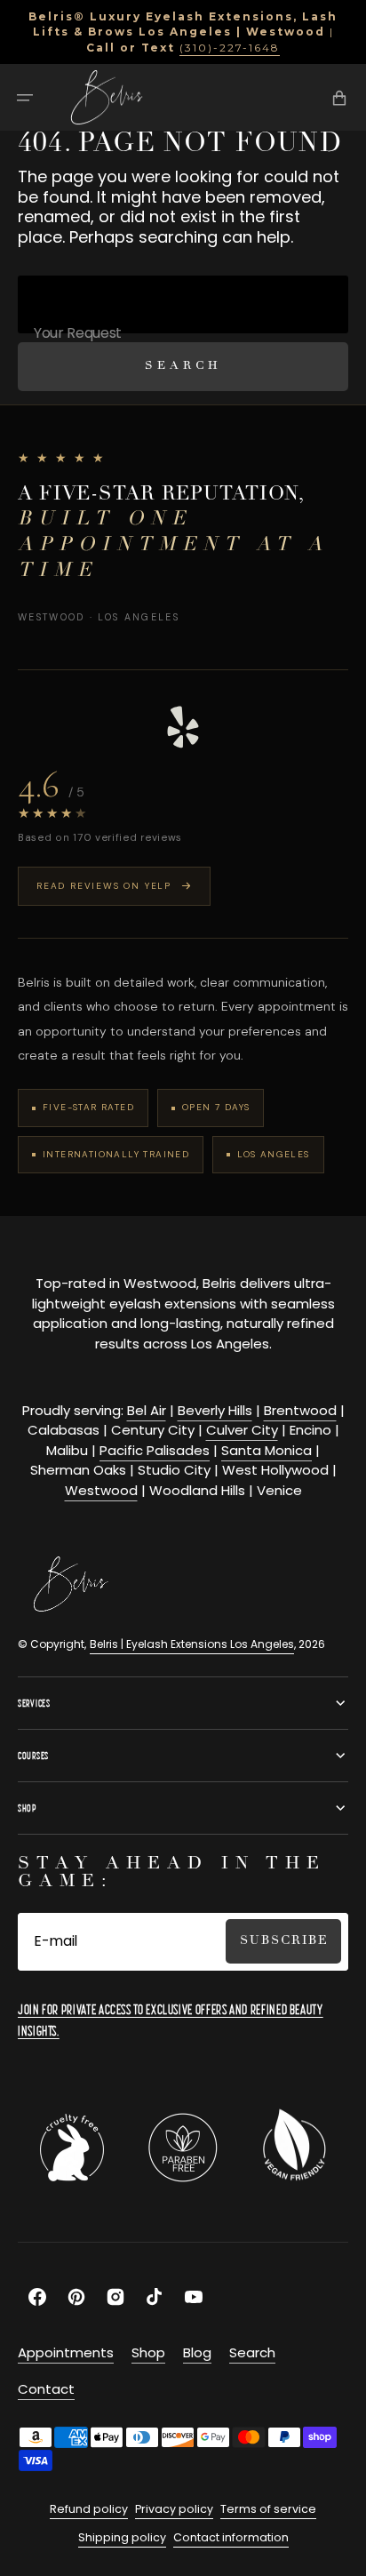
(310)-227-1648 (230, 48)
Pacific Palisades (155, 1450)
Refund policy (89, 2509)
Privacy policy (174, 2509)
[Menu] (25, 98)
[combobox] (183, 304)
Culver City (242, 1430)
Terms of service (268, 2509)
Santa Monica (267, 1450)
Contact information (231, 2537)
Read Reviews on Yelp (104, 886)
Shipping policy (122, 2537)
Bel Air (147, 1410)
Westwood (101, 1490)
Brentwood (300, 1410)
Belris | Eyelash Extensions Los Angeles (192, 1644)
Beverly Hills (215, 1410)
